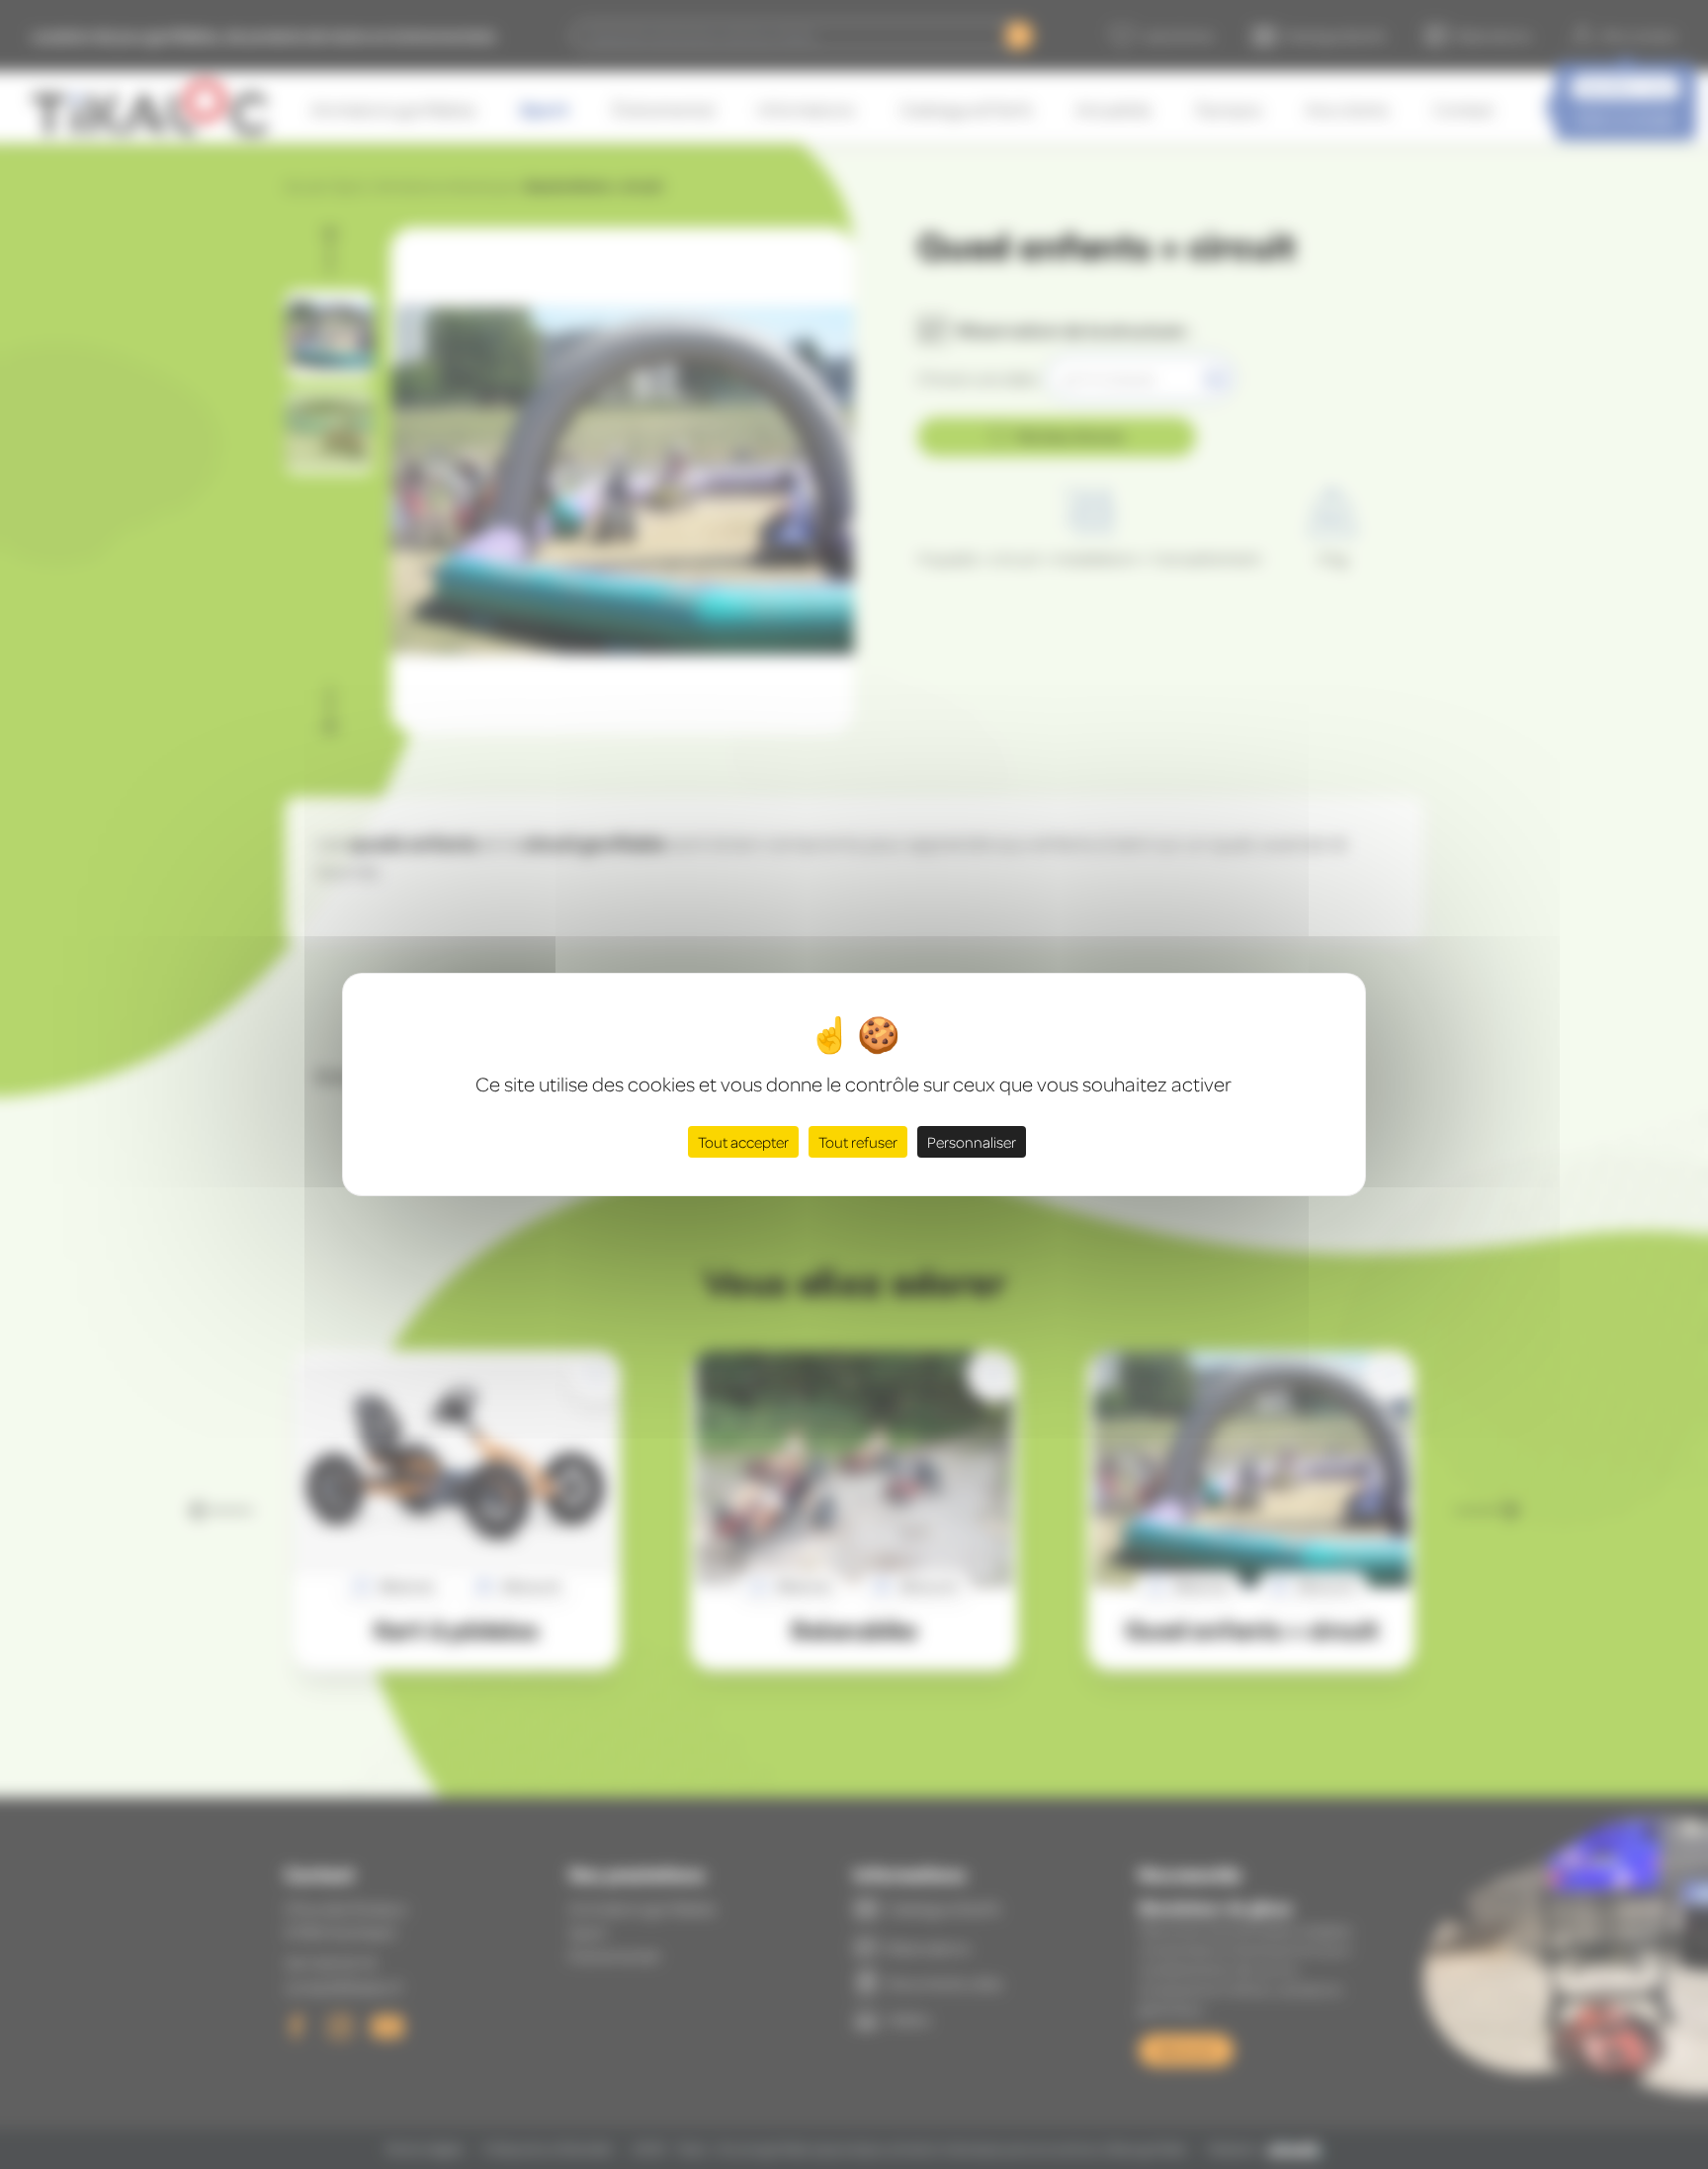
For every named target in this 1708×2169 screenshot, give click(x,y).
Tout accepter (743, 1142)
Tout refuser (858, 1142)
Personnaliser (972, 1142)
